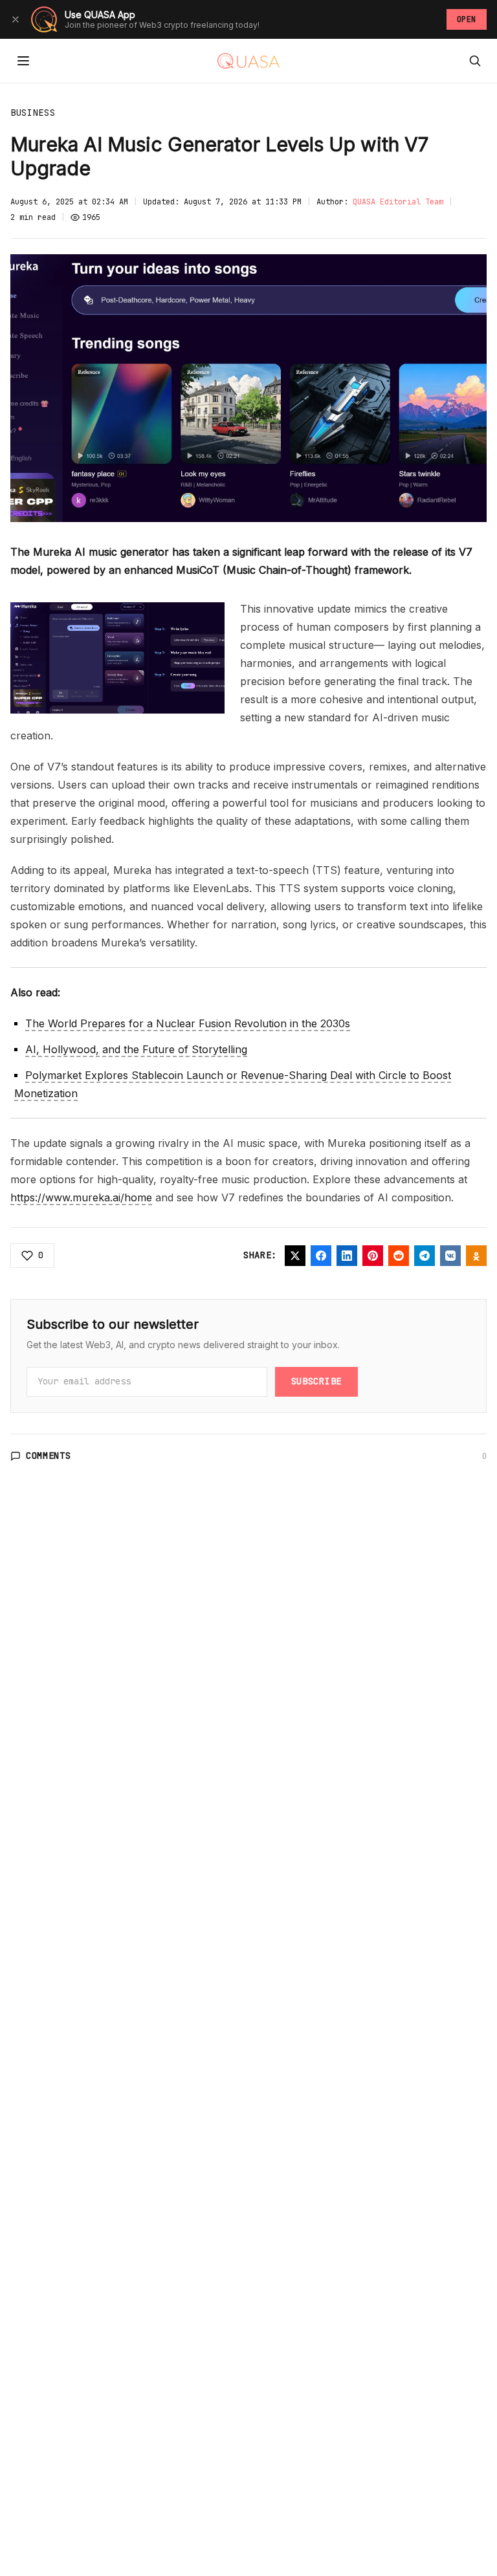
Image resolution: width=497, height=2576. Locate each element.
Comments (49, 1456)
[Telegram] (425, 1256)
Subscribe (316, 1381)
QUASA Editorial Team (398, 202)
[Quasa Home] (248, 61)
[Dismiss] (16, 19)
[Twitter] (295, 1256)
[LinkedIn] (347, 1256)
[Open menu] (23, 61)
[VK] (450, 1256)
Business (33, 113)
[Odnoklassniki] (476, 1256)
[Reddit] (399, 1256)
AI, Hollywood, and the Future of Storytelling (136, 1049)
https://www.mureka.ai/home (81, 1197)
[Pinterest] (373, 1256)
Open (467, 19)
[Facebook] (321, 1256)
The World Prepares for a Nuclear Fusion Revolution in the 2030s (188, 1023)
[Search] (475, 61)
